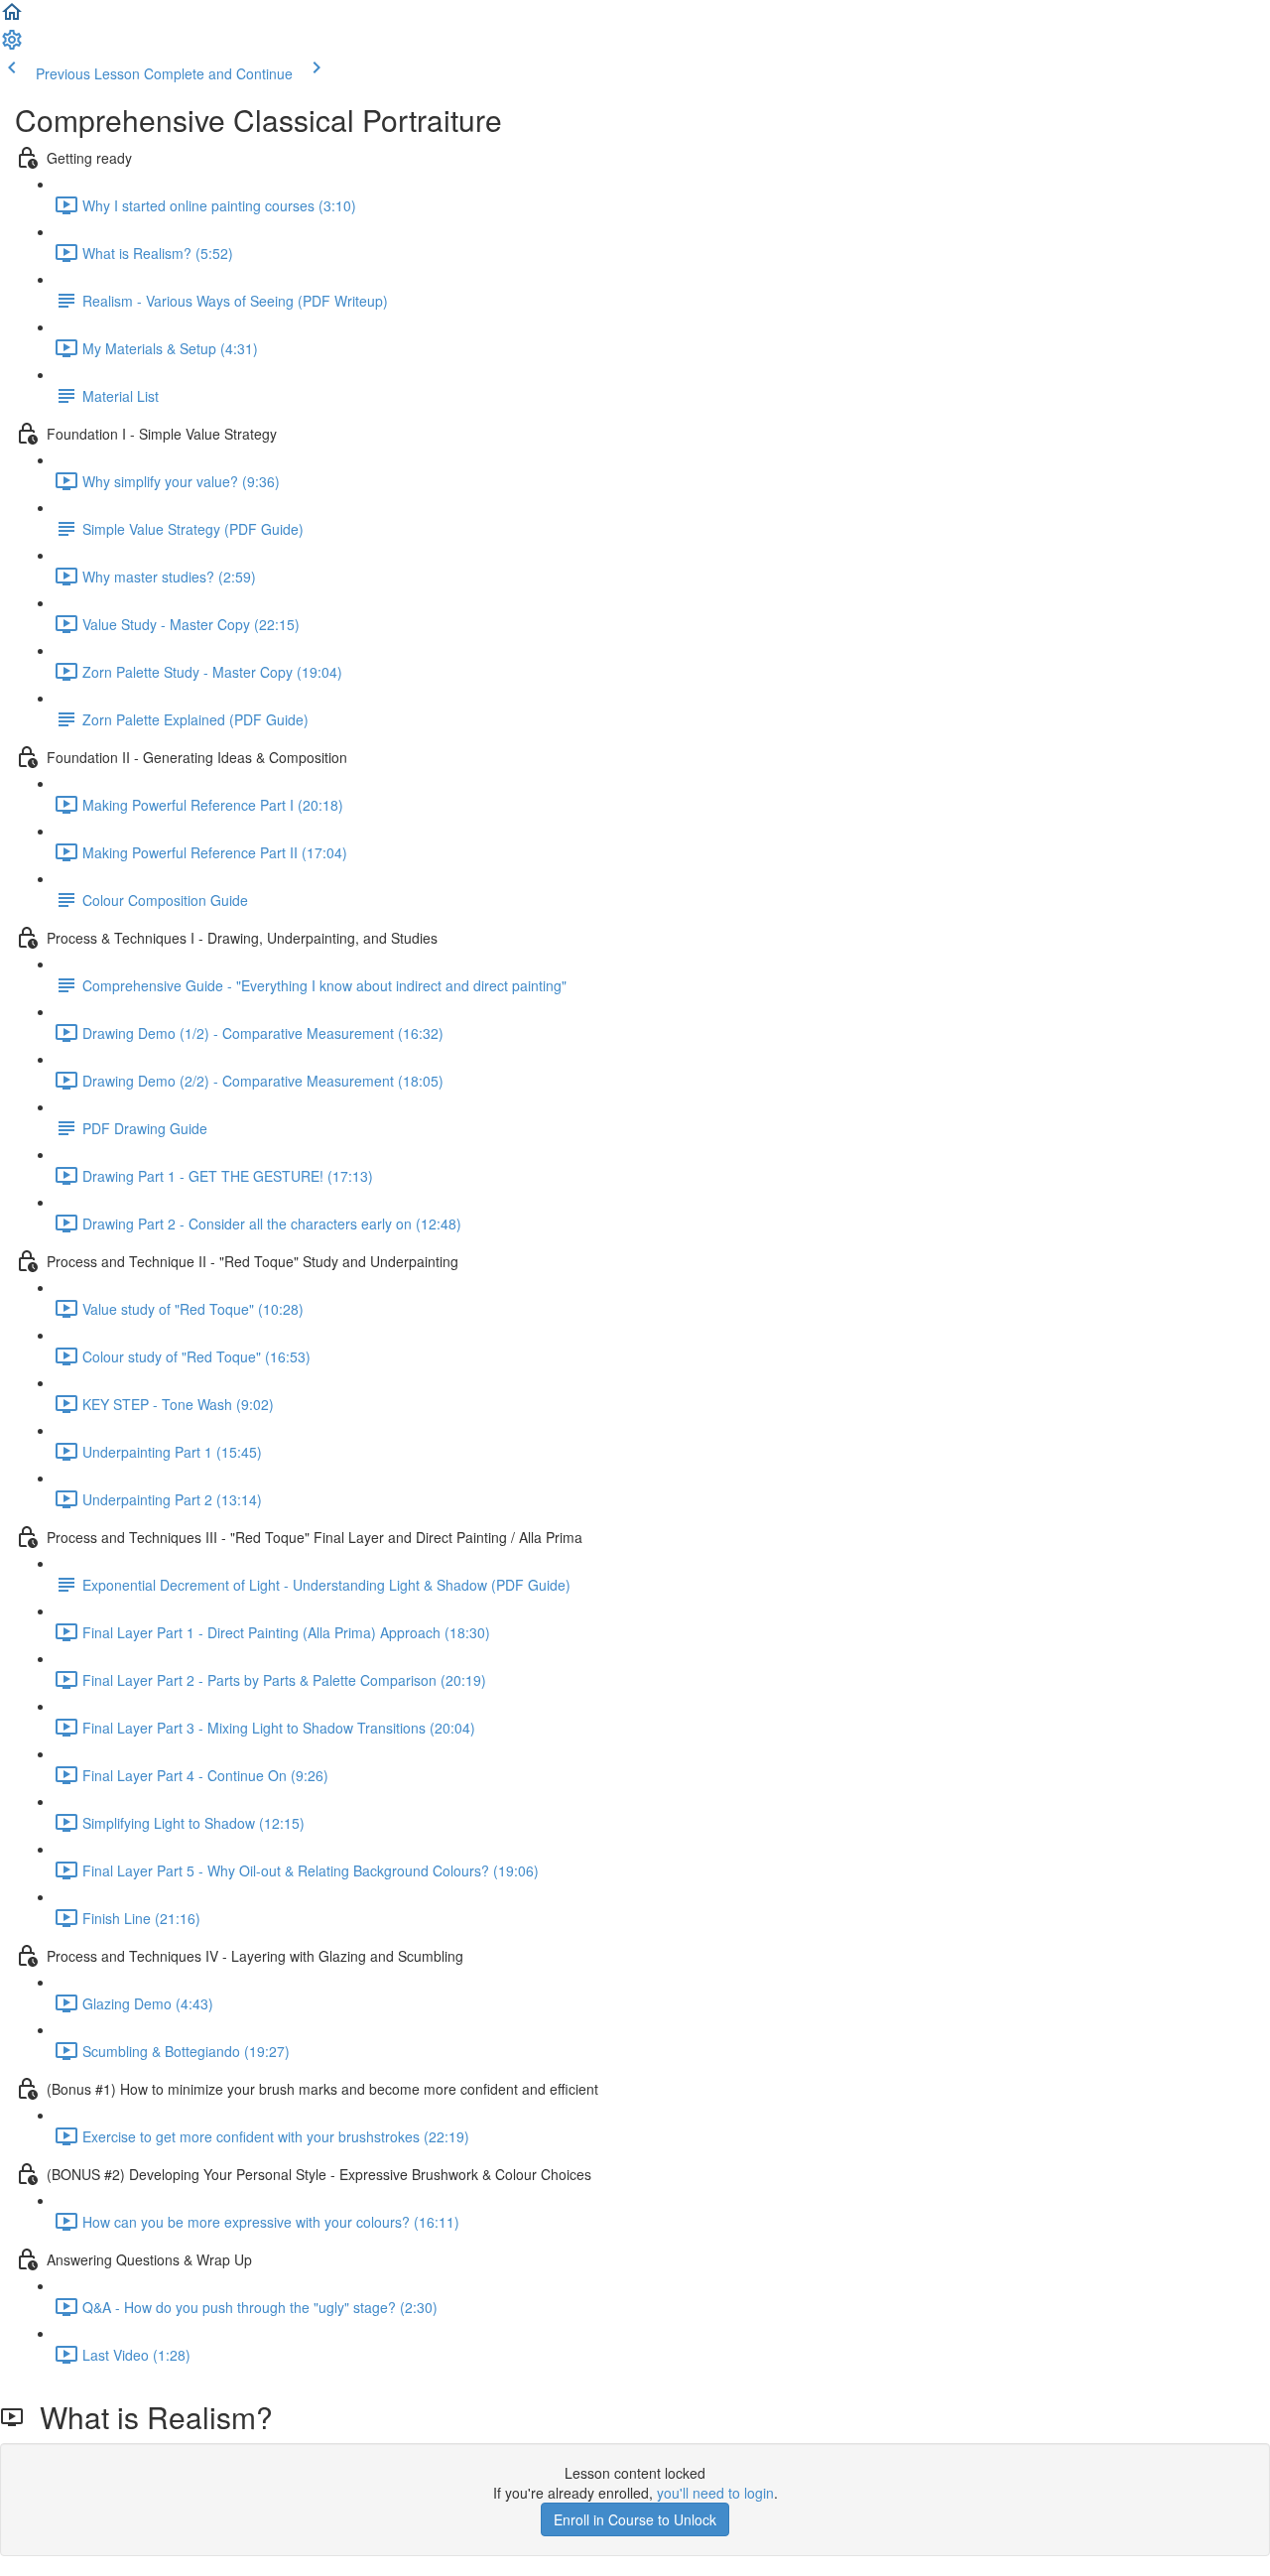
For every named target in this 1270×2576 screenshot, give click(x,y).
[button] (12, 18)
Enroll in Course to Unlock (635, 2519)
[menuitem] (12, 46)
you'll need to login (715, 2493)
